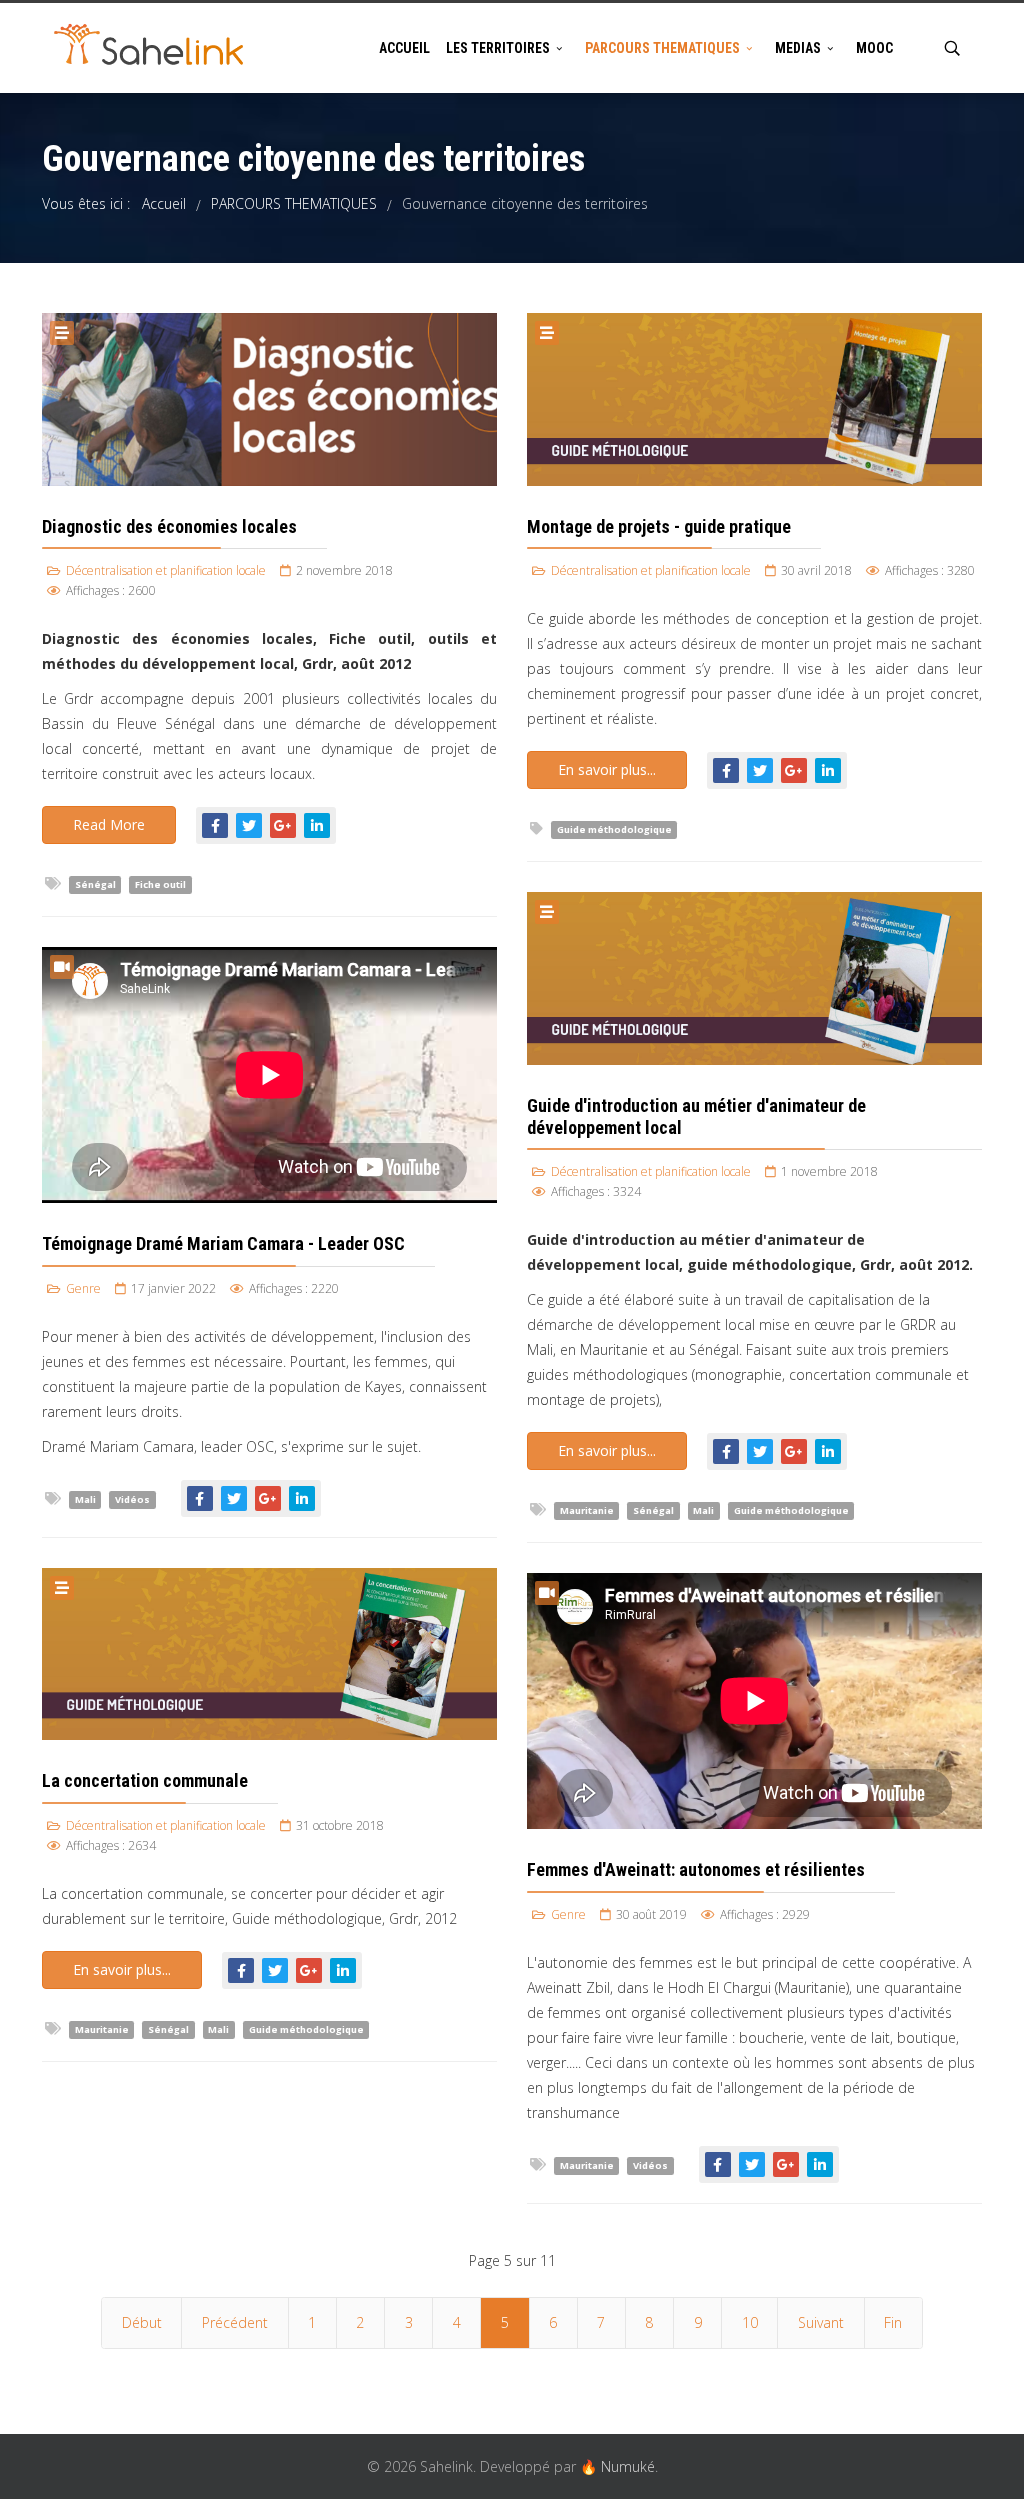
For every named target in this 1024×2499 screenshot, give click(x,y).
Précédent (235, 2322)
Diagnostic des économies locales (169, 526)
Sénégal (95, 884)
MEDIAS (798, 48)
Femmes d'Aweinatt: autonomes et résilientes (696, 1869)
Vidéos (132, 1499)
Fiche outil (160, 884)
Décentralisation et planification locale (166, 570)
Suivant (821, 2322)
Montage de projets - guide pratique (659, 526)
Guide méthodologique (614, 829)
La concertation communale (145, 1780)
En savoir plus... (607, 769)
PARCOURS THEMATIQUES (662, 48)
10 (750, 2322)
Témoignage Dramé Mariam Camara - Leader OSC (223, 1243)
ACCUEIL (404, 48)
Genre (83, 1288)
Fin (893, 2322)
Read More (109, 824)
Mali (703, 1510)
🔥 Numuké (617, 2466)
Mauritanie (587, 1510)
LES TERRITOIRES (498, 48)
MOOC (874, 48)
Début (142, 2322)
